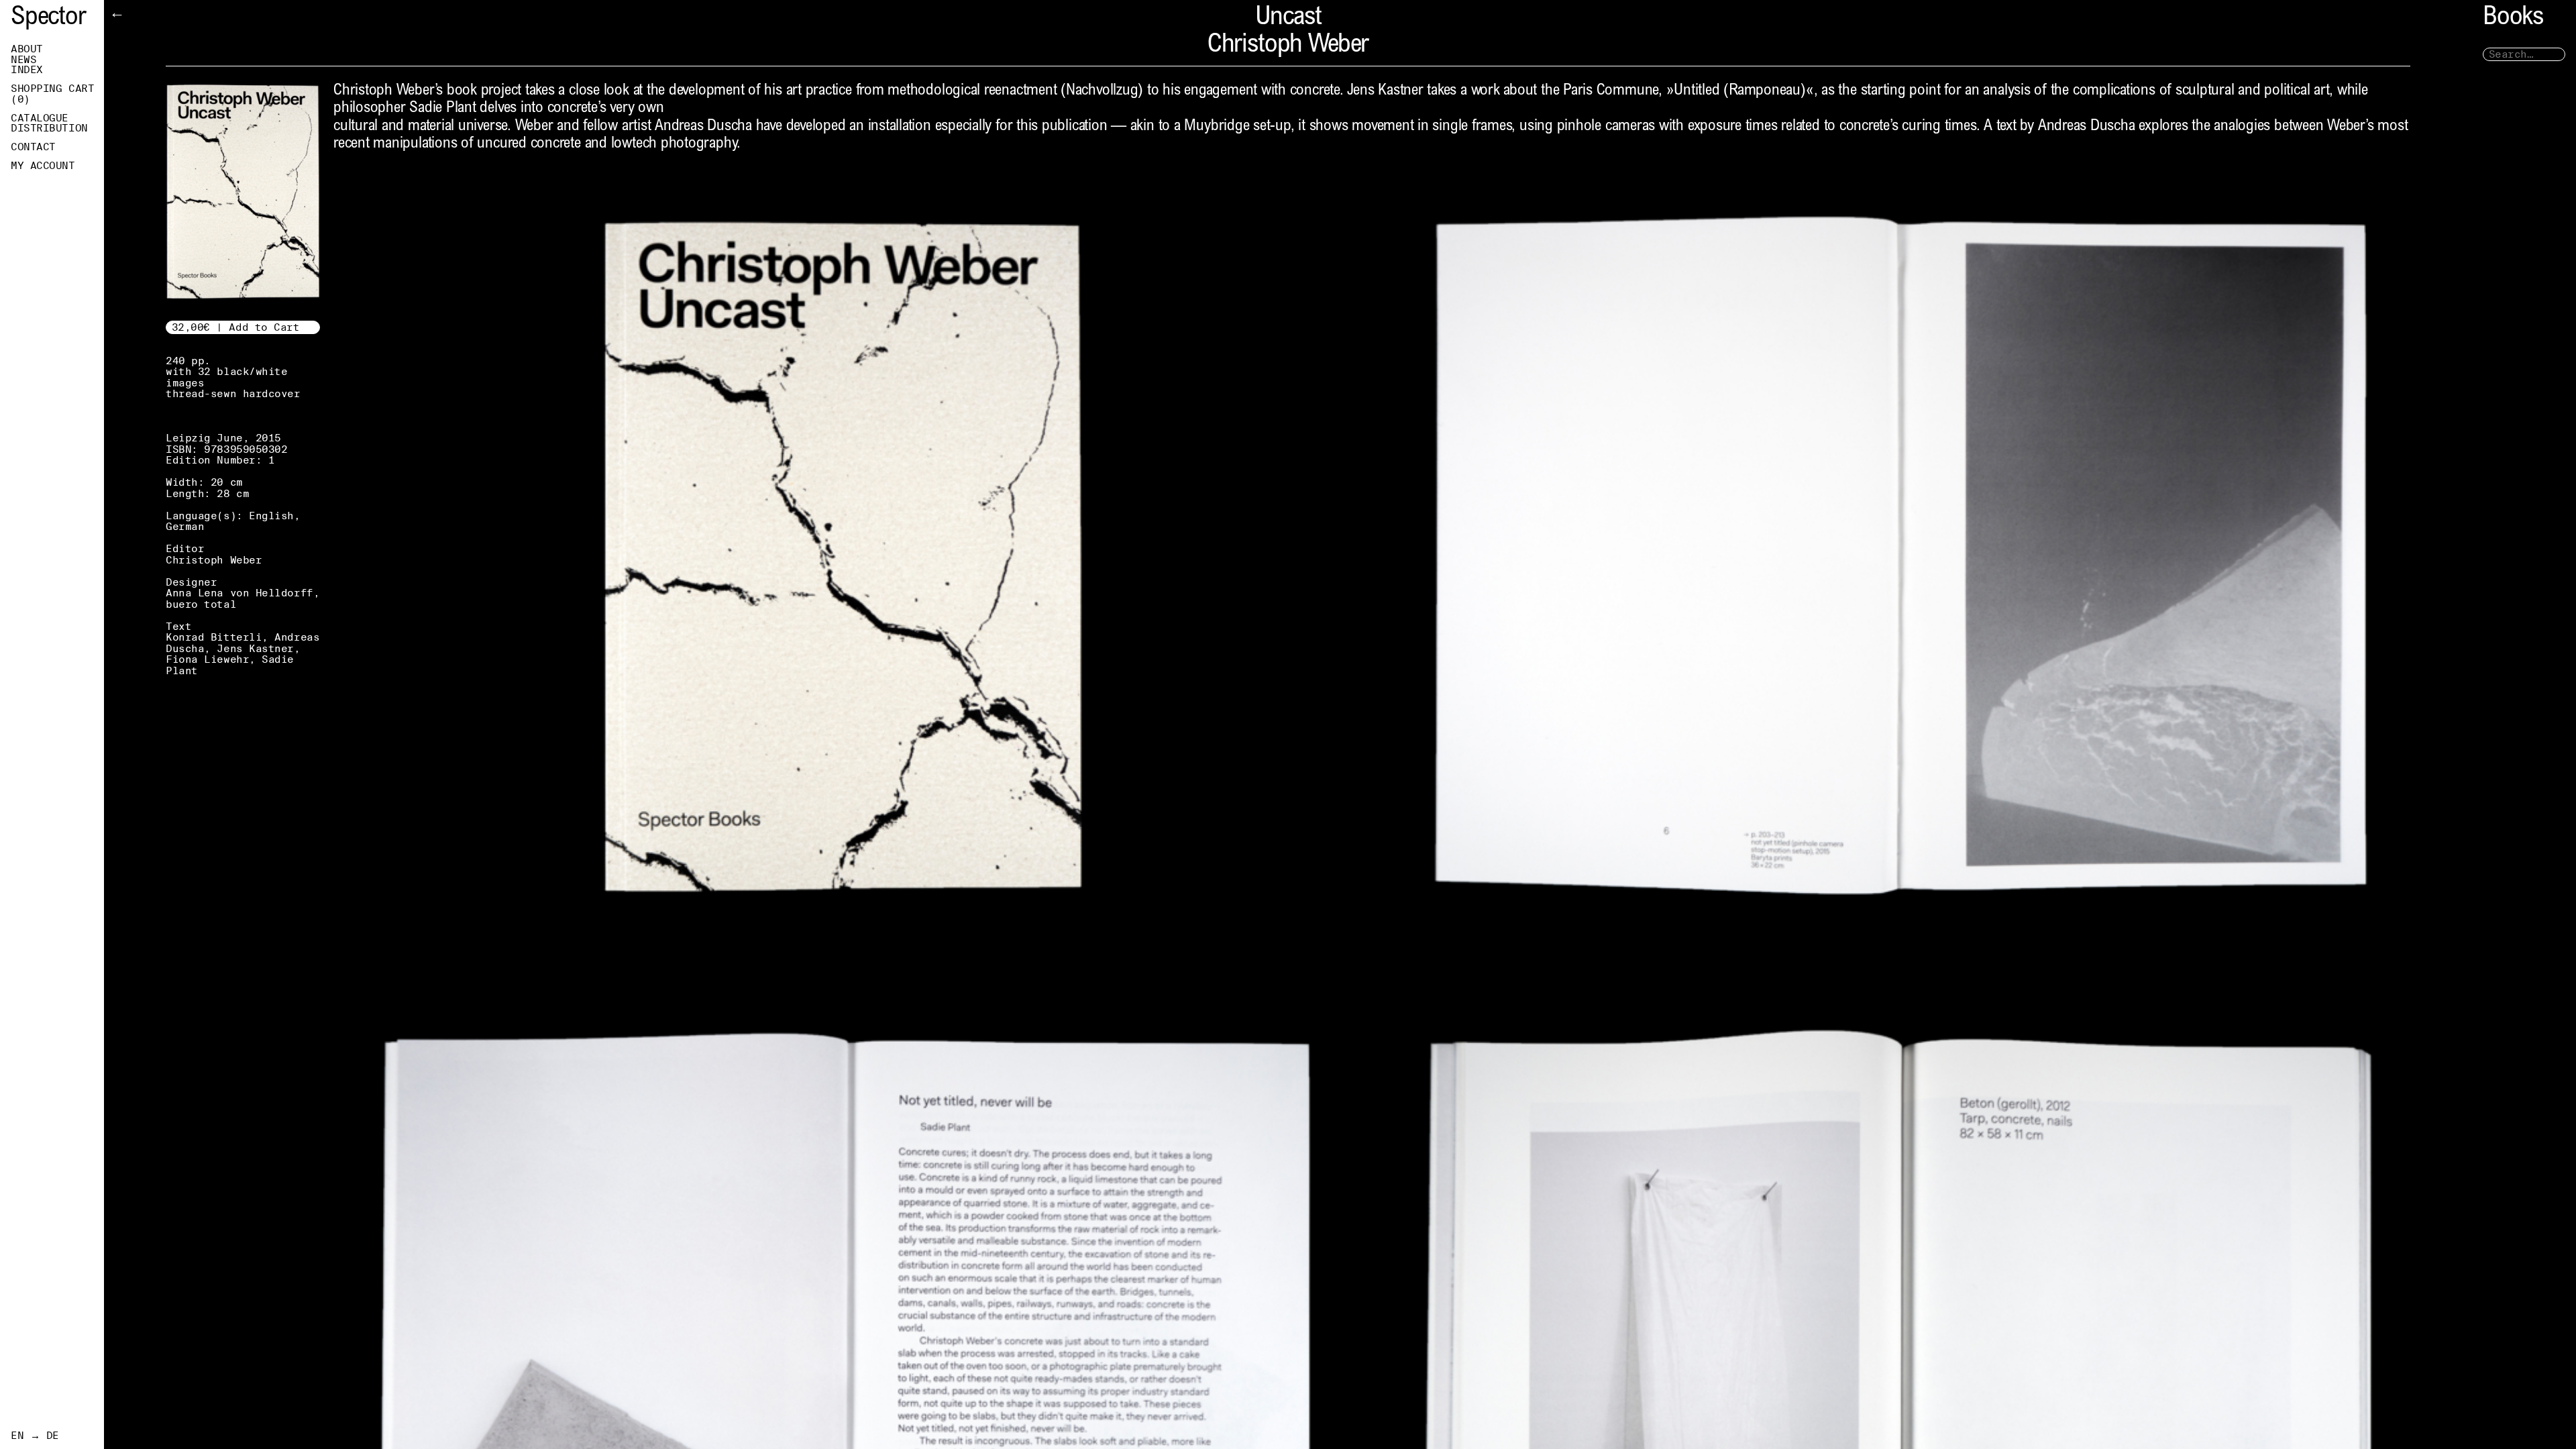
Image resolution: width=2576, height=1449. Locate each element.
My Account (43, 166)
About (27, 49)
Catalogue (40, 118)
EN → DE (35, 1436)
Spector (48, 18)
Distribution (49, 128)
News (23, 60)
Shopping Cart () (52, 94)
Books (2513, 18)
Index (27, 70)
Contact (33, 147)
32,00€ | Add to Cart (236, 327)
